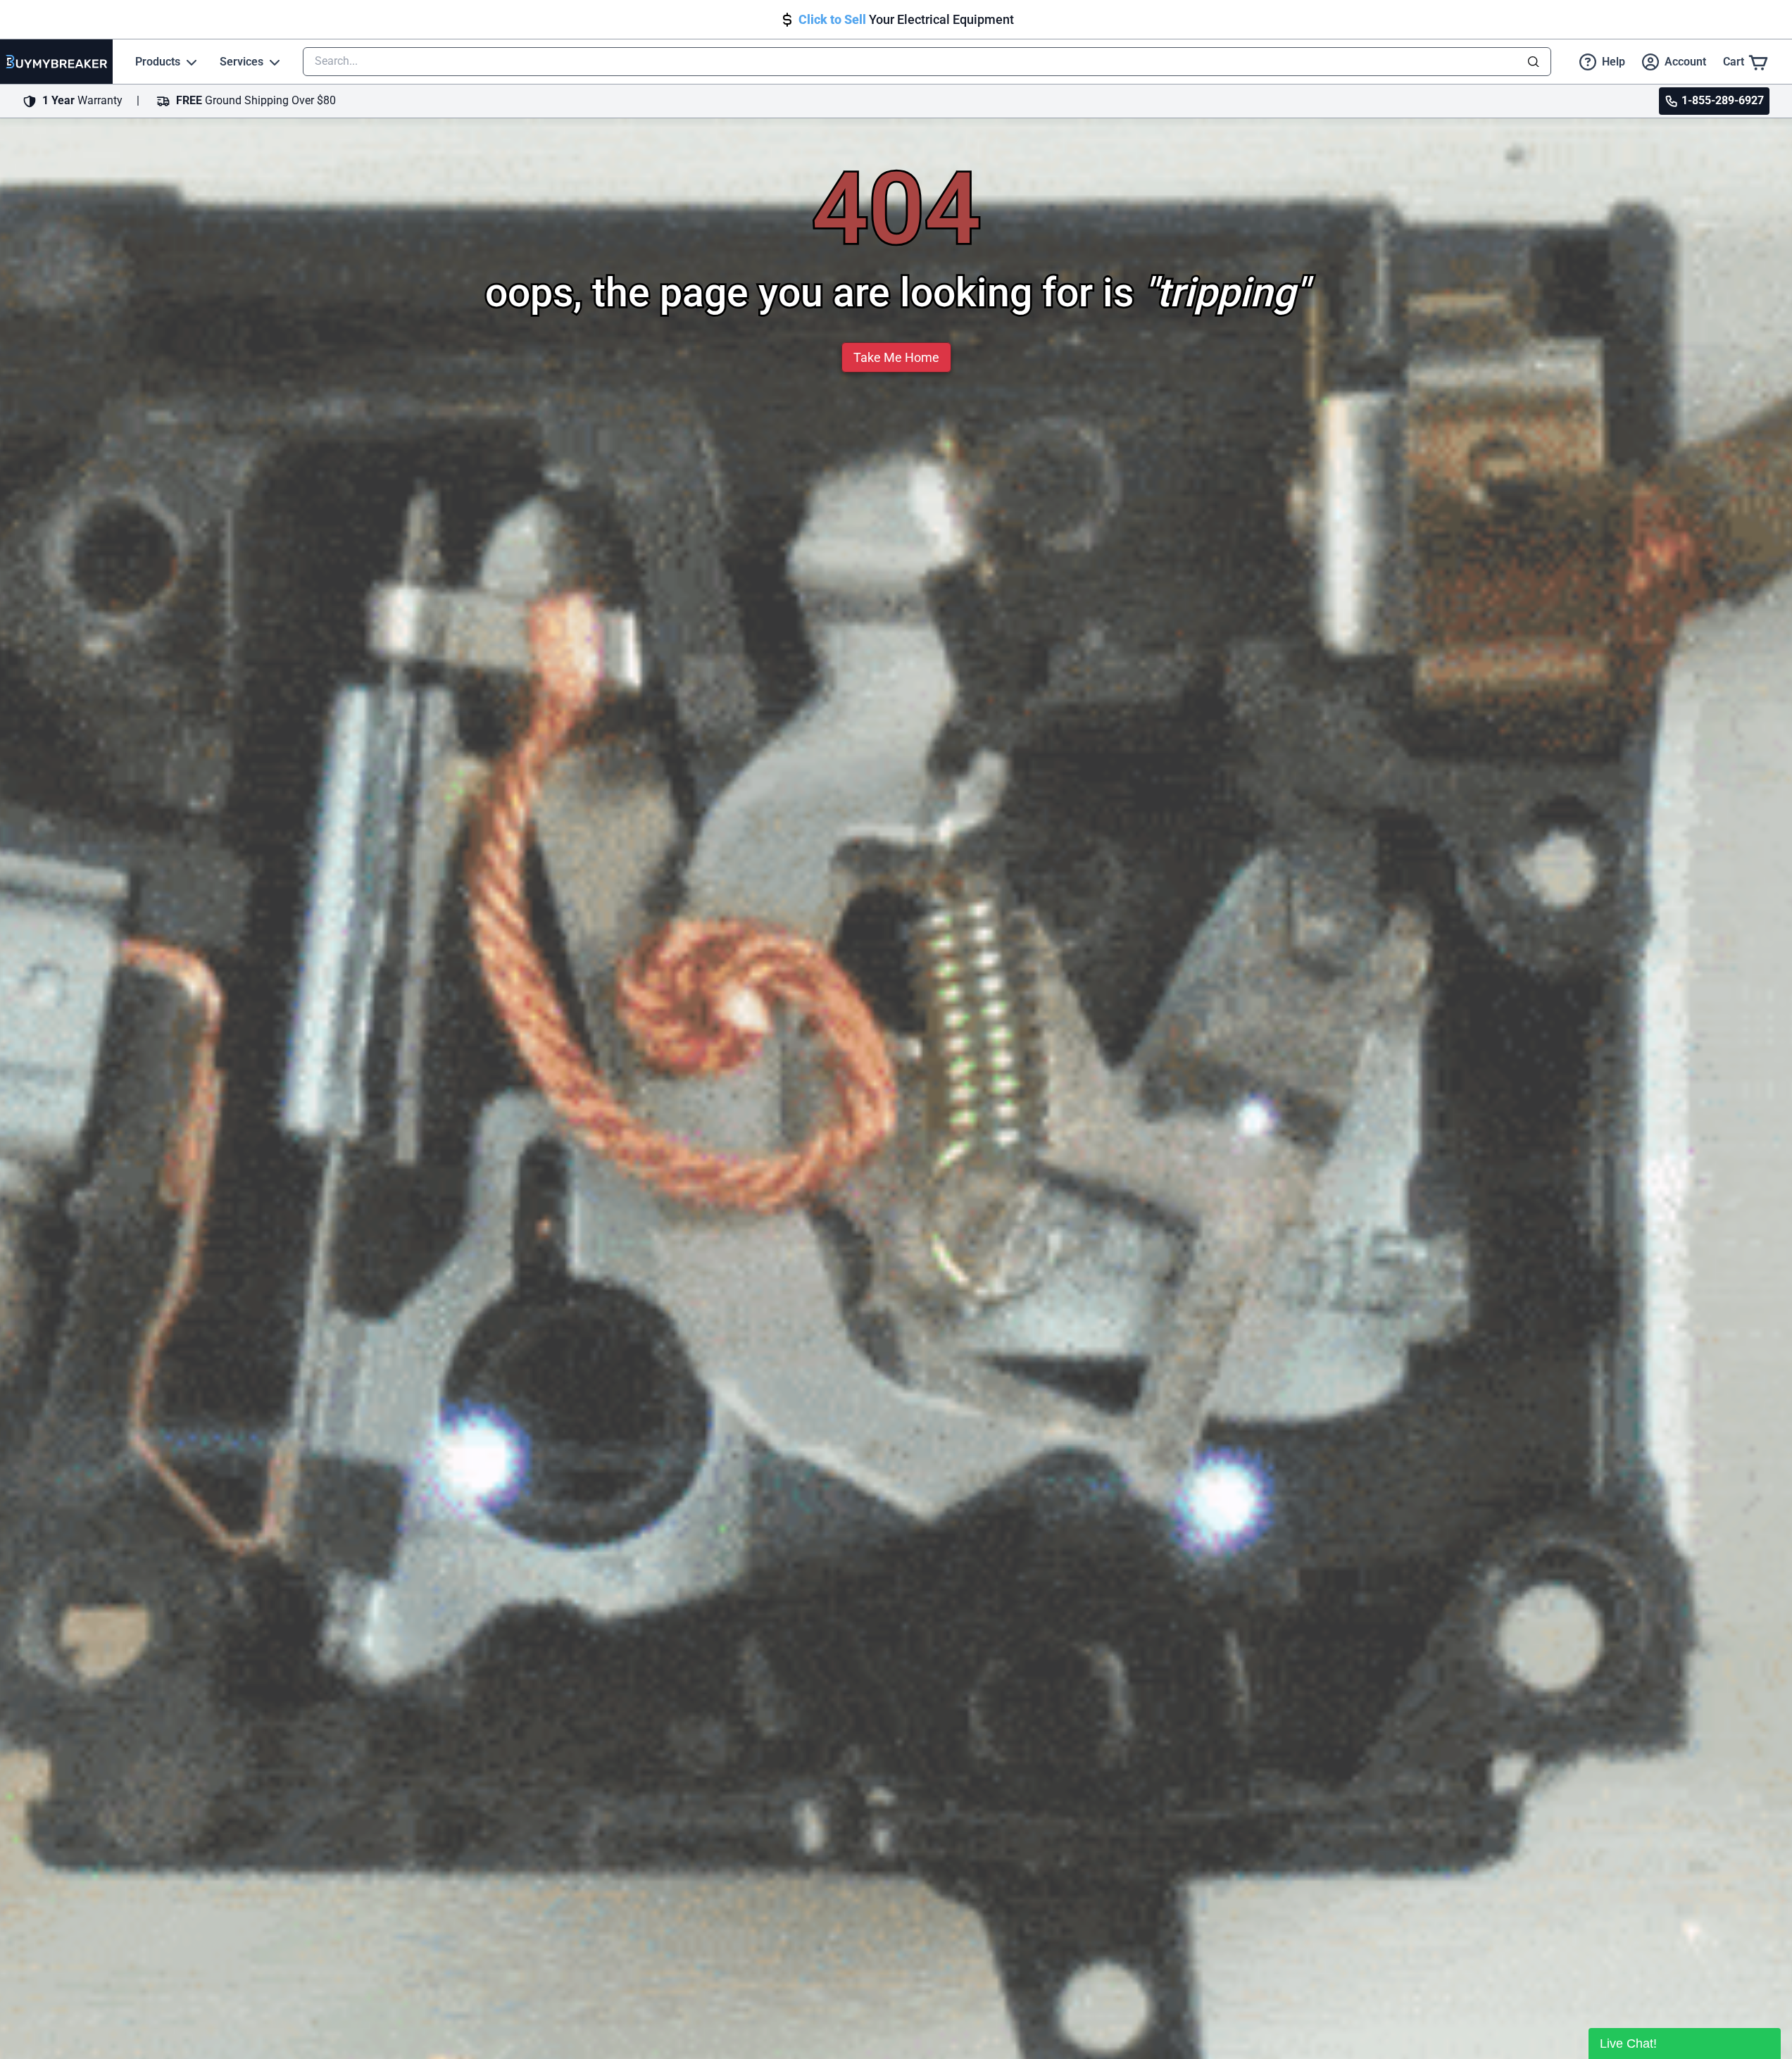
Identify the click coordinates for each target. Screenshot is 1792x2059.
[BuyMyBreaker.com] (56, 62)
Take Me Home (896, 357)
